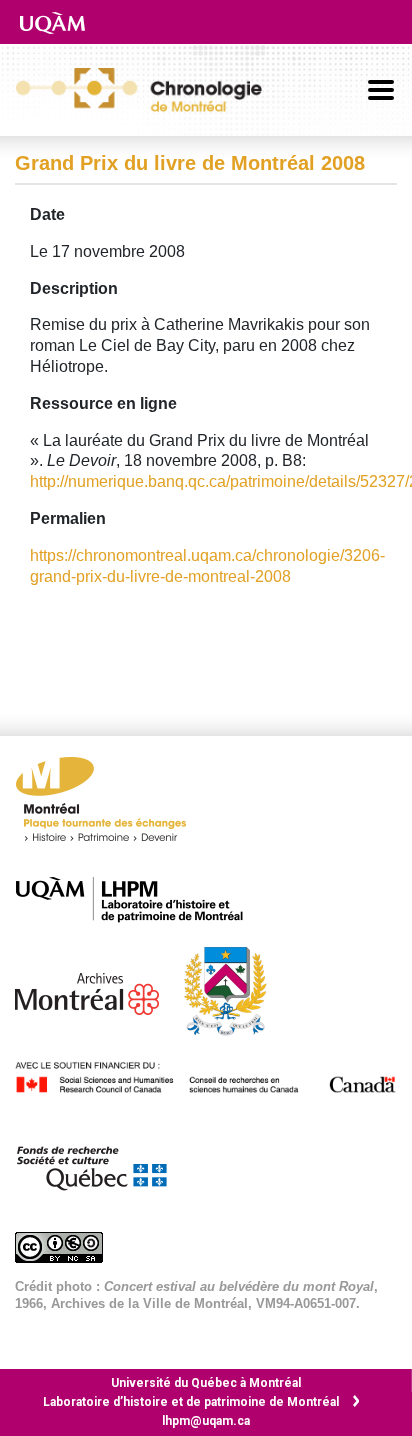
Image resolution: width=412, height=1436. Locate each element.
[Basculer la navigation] (381, 90)
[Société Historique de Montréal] (235, 989)
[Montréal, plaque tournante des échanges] (111, 804)
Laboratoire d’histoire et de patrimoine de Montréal (191, 1402)
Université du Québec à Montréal (206, 1383)
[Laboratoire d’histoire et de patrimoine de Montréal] (139, 899)
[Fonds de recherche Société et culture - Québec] (101, 1164)
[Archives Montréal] (97, 989)
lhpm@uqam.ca (206, 1421)
